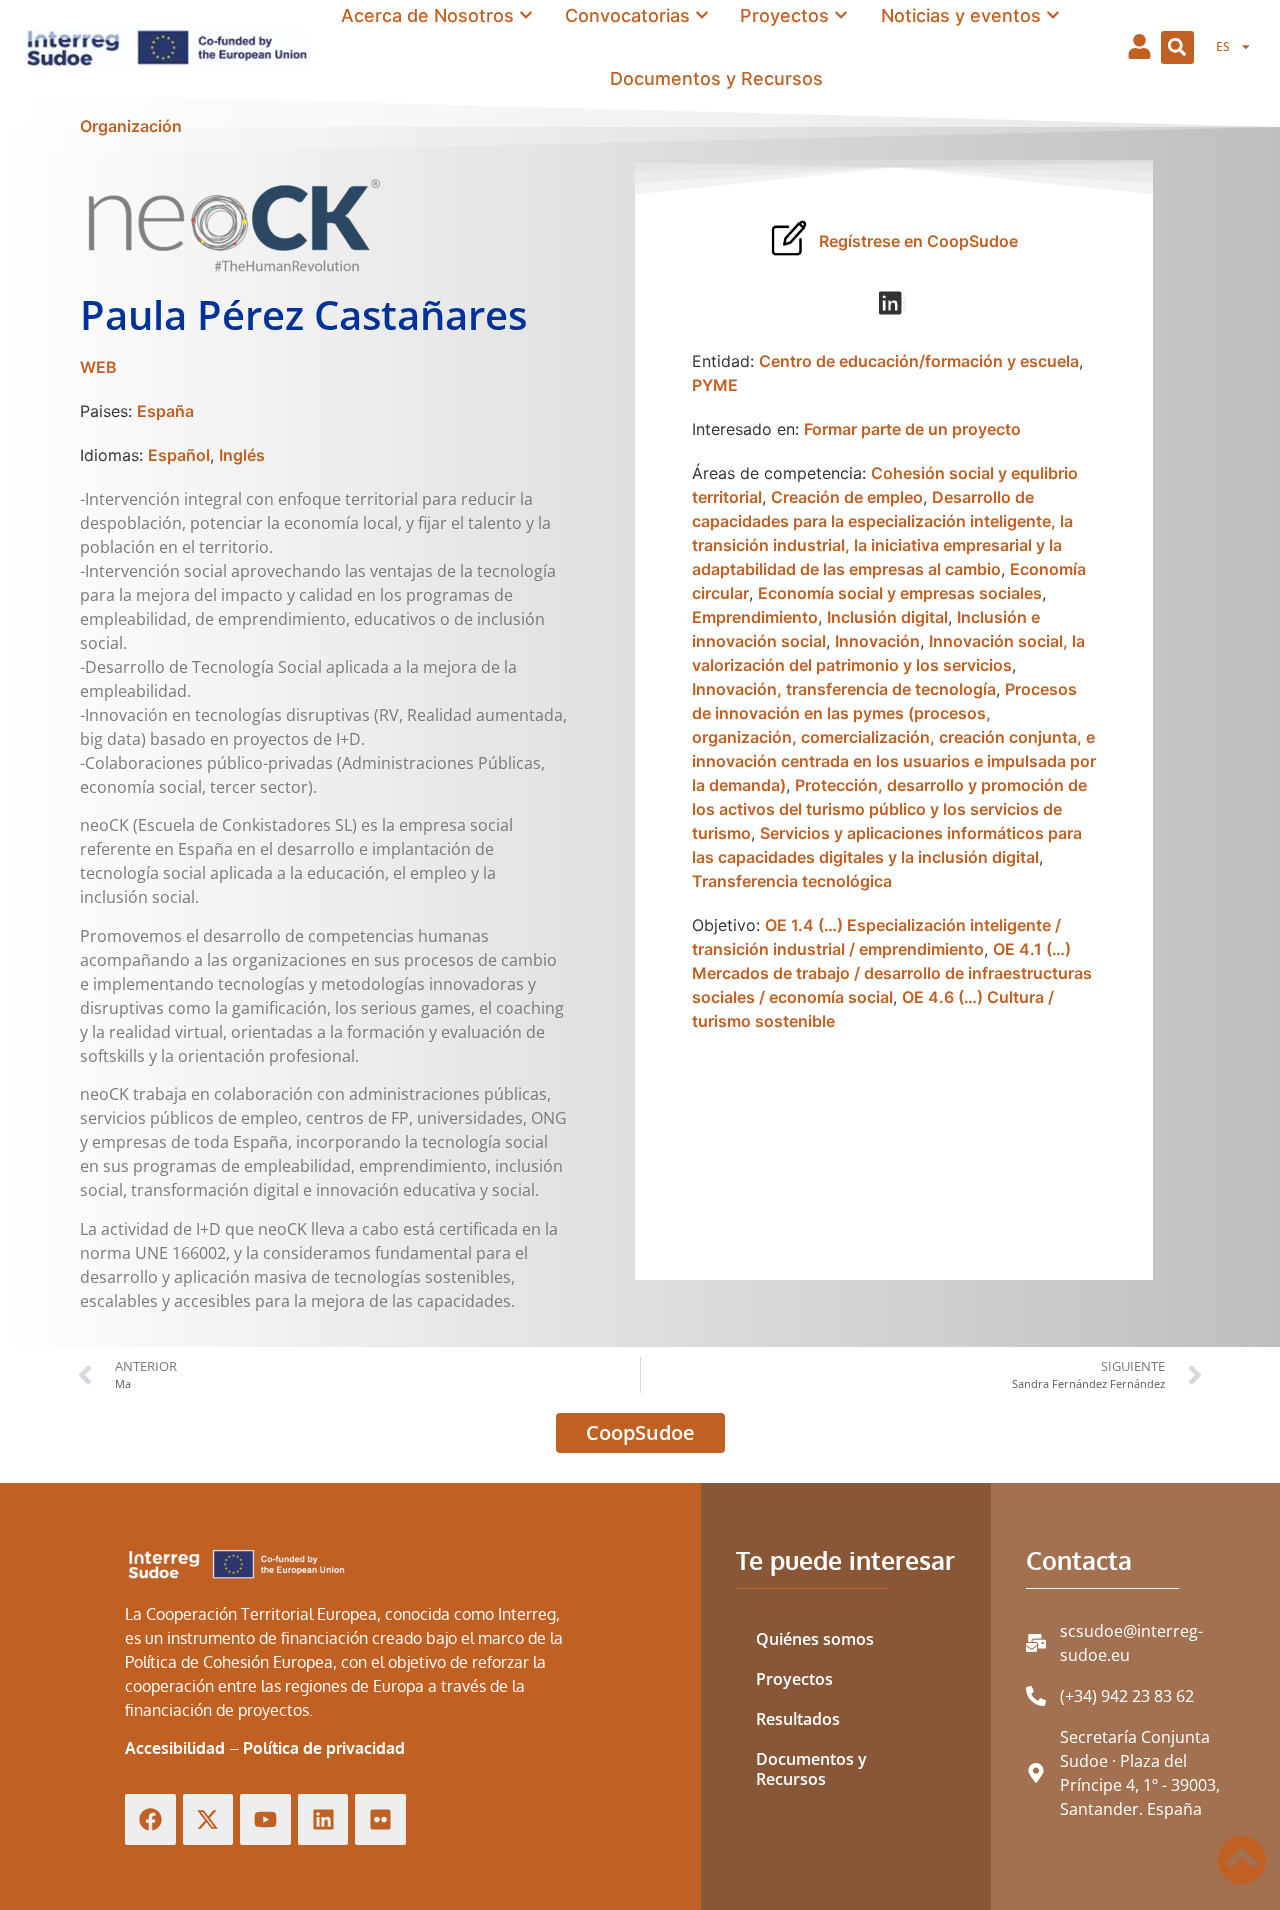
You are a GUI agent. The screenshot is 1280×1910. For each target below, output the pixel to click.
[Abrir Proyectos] (841, 15)
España (165, 411)
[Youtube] (265, 1819)
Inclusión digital (887, 617)
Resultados (798, 1719)
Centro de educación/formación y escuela (919, 361)
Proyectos (794, 1679)
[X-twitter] (208, 1819)
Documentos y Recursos (811, 1769)
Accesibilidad (175, 1748)
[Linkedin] (323, 1819)
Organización (131, 126)
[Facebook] (150, 1819)
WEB (98, 367)
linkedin (905, 303)
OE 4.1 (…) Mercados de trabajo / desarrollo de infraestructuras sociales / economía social (892, 973)
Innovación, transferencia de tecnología (844, 689)
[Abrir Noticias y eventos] (1053, 15)
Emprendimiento (755, 617)
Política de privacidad (324, 1748)
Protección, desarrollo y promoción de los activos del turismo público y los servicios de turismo (889, 809)
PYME (715, 385)
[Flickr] (380, 1819)
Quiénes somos (815, 1639)
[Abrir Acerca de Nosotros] (526, 15)
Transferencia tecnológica (792, 881)
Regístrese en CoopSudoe (918, 241)
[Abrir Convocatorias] (702, 15)
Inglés (242, 455)
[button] (1177, 47)
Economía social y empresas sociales (900, 593)
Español (179, 455)
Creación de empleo (847, 497)
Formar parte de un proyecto (912, 429)
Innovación (877, 641)
